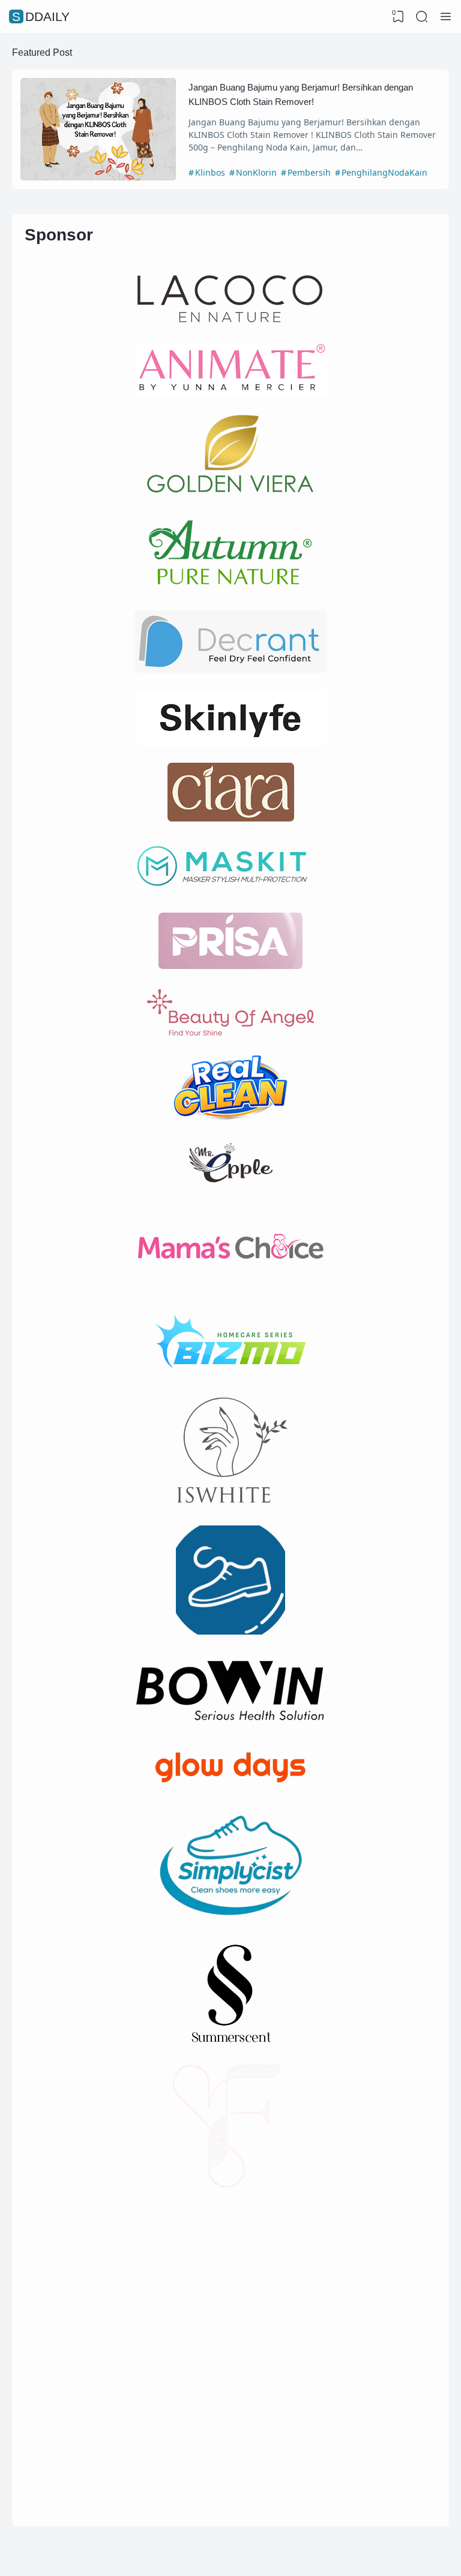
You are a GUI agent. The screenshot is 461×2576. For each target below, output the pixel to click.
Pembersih (309, 172)
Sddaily (41, 16)
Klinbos (210, 172)
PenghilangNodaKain (384, 172)
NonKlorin (256, 172)
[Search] (422, 17)
